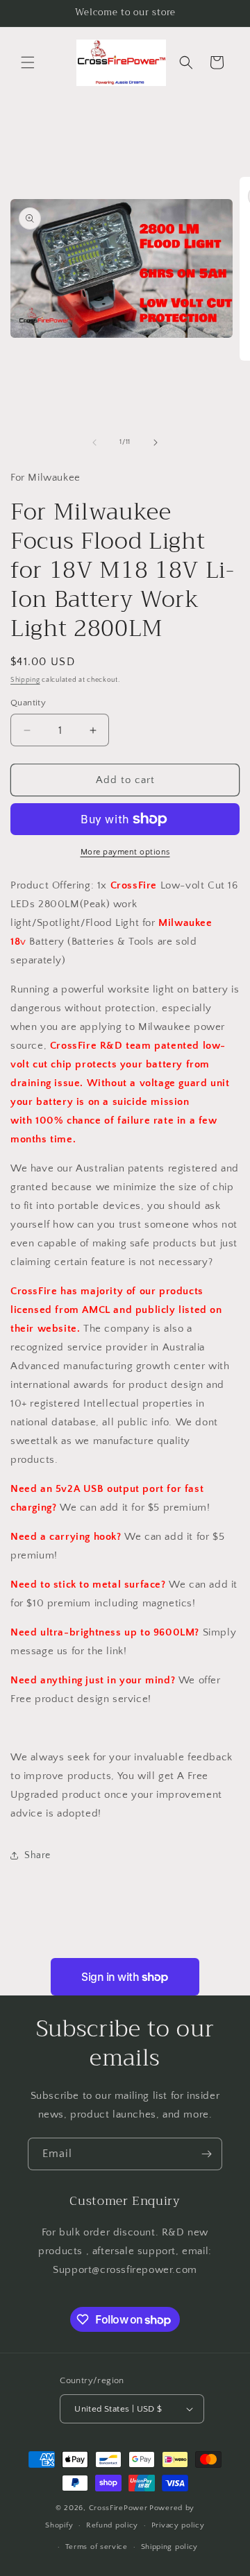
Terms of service (97, 2547)
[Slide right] (156, 443)
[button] (28, 62)
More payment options (125, 852)
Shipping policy (170, 2547)
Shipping (25, 680)
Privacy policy (178, 2525)
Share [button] (37, 1855)
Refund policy (112, 2525)
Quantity (28, 703)
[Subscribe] (206, 2154)
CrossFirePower (118, 2508)
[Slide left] (94, 443)
